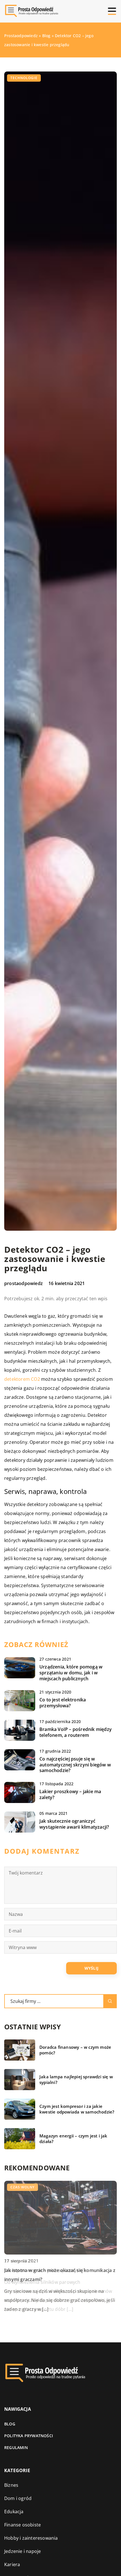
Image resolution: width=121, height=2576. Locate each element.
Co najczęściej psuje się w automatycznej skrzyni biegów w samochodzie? (75, 1765)
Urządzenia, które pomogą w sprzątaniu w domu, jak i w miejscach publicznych (71, 1673)
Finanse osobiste (23, 2525)
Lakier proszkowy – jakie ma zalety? (70, 1795)
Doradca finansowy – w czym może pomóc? (75, 2050)
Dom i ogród (18, 2498)
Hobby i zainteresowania (31, 2538)
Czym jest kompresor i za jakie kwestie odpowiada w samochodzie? (77, 2109)
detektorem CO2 (22, 1379)
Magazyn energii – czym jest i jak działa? (73, 2139)
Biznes (11, 2485)
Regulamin (16, 2447)
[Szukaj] (110, 2001)
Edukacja (14, 2512)
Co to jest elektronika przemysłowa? (63, 1703)
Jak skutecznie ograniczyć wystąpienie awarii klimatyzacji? (74, 1824)
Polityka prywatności (29, 2436)
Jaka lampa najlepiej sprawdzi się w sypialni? (76, 2080)
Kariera (12, 2564)
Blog (10, 2424)
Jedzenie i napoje (23, 2551)
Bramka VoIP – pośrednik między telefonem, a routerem (76, 1732)
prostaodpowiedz (23, 1283)
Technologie (24, 78)
